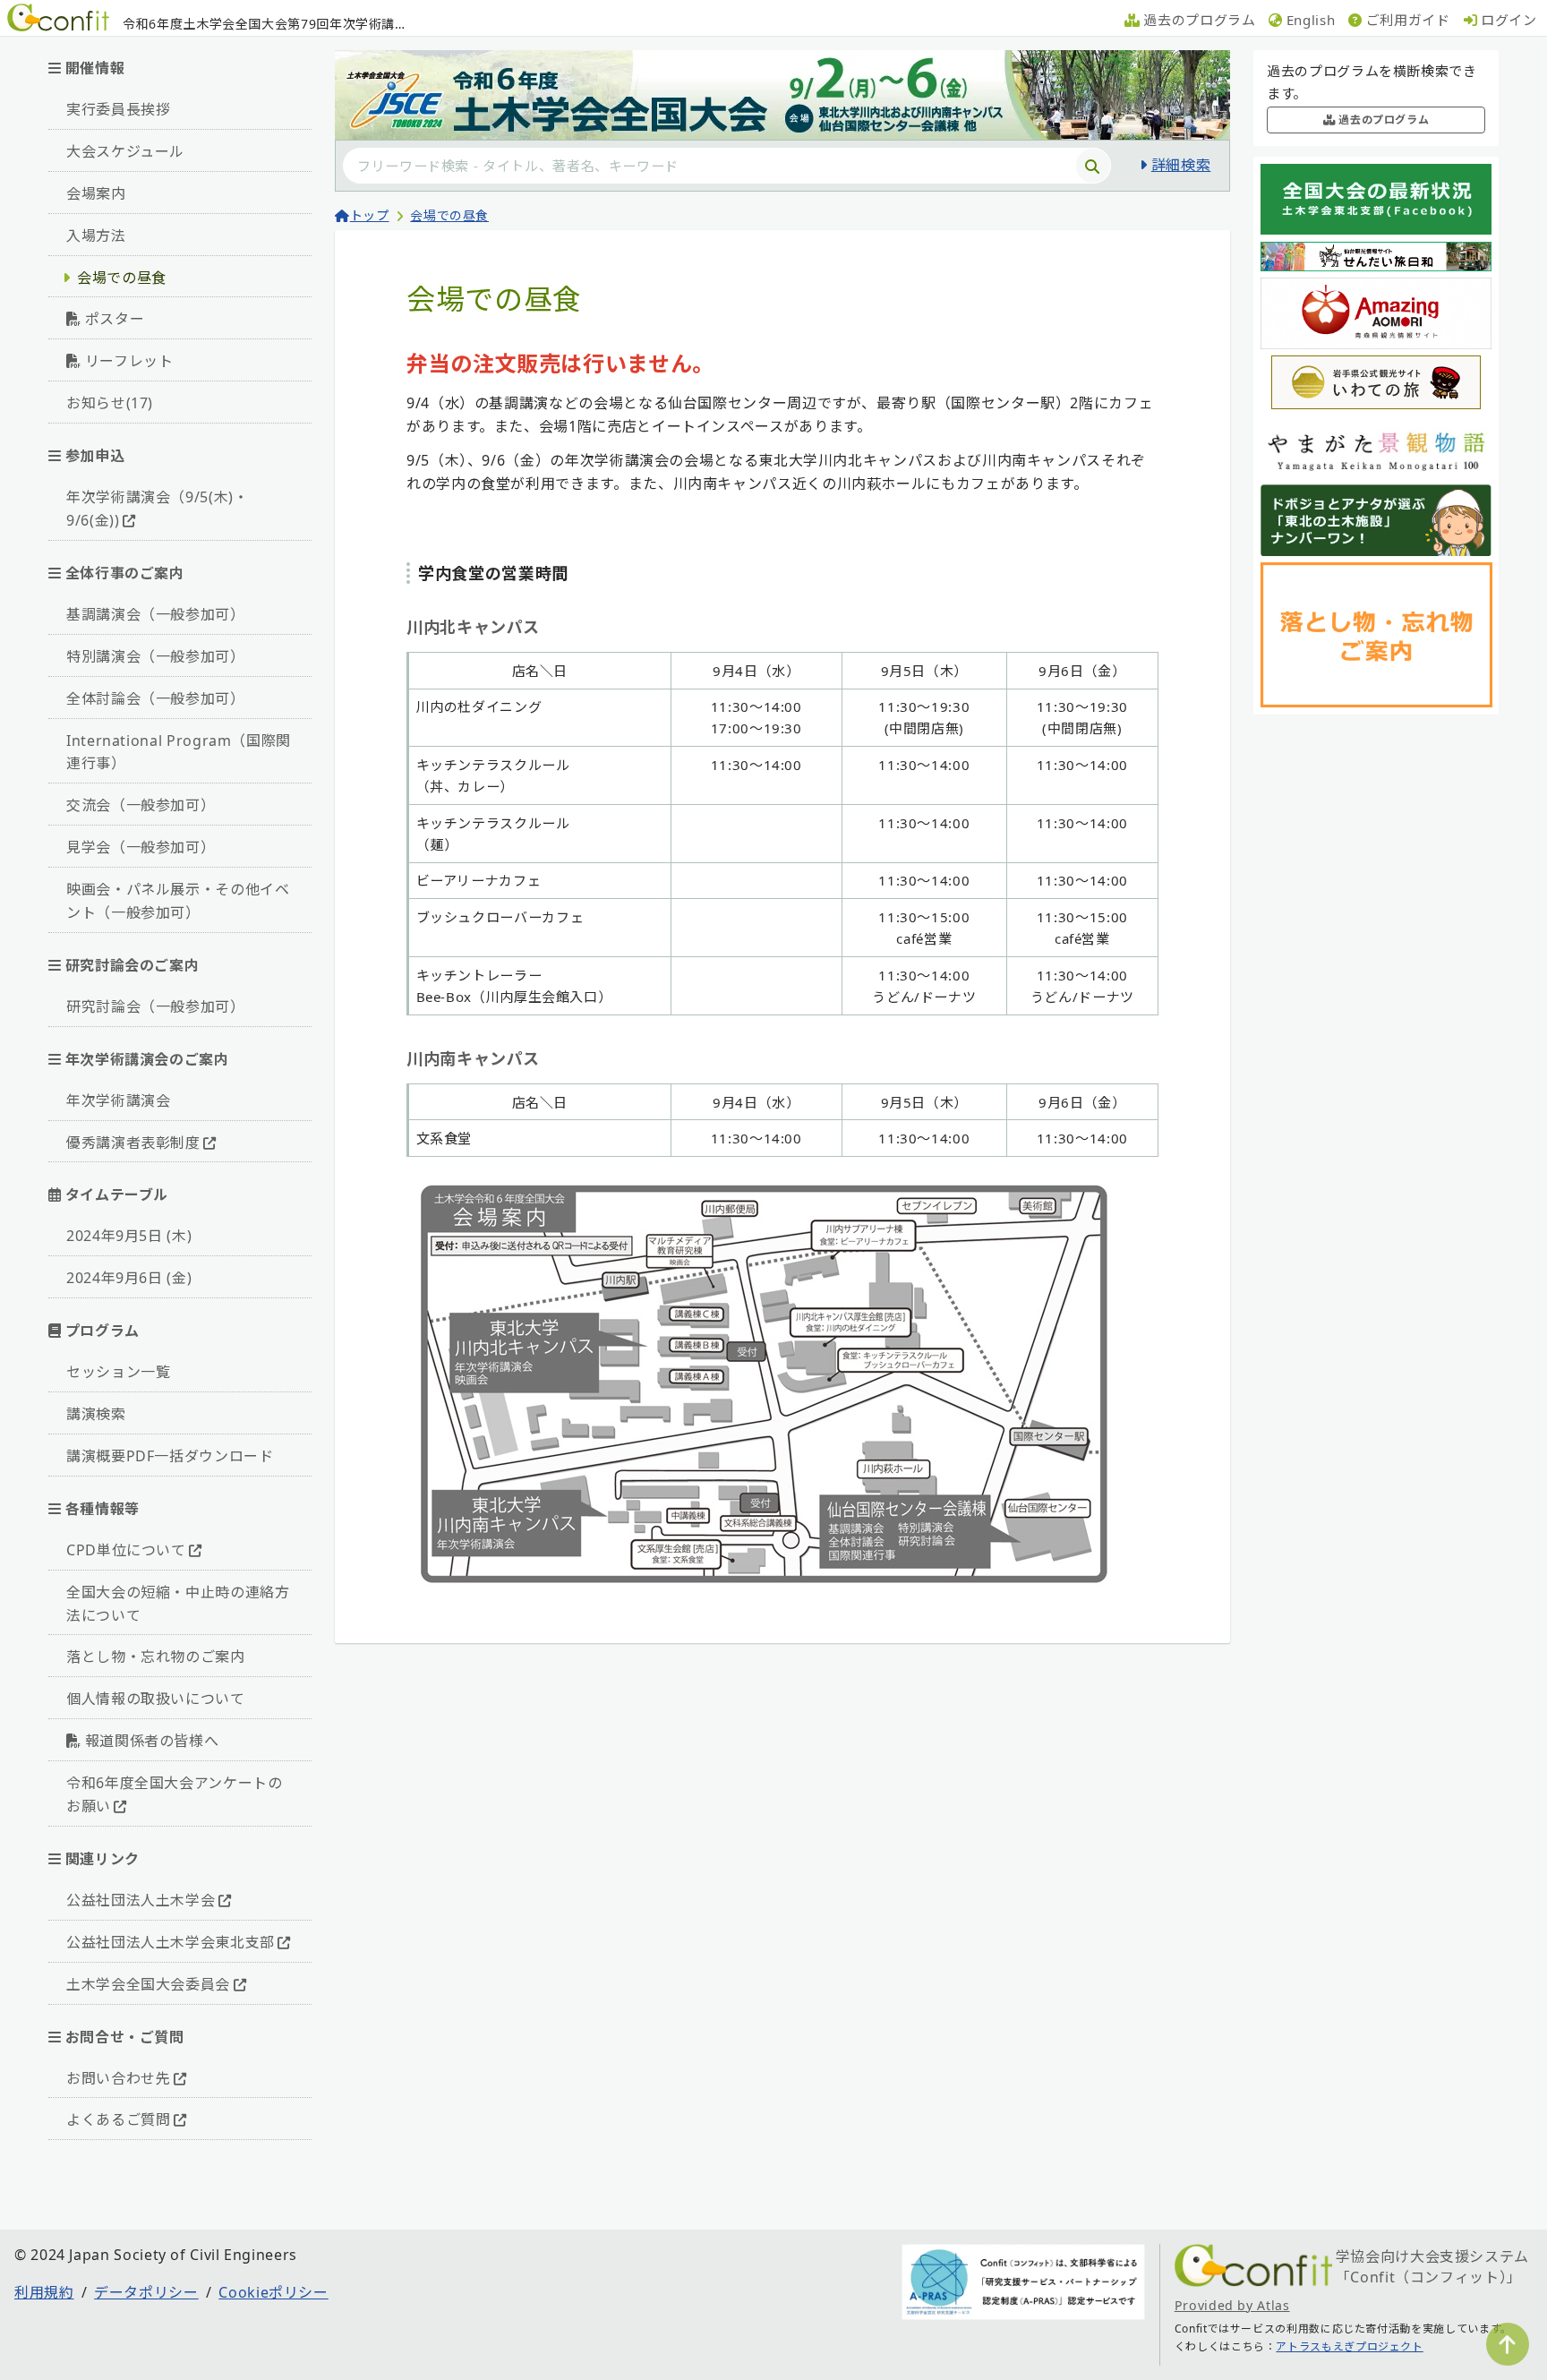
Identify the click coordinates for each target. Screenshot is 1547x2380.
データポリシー (146, 2292)
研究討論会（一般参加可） (156, 1006)
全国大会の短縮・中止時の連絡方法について (178, 1604)
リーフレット (129, 361)
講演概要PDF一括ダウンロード (170, 1456)
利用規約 (44, 2292)
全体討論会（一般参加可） (156, 698)
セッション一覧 (118, 1372)
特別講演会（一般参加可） (156, 656)
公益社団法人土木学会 (141, 1900)
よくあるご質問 (118, 2119)
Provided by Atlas (1232, 2305)
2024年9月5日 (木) (129, 1236)
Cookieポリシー (273, 2292)
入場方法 (96, 235)
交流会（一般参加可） (141, 805)
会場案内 (96, 193)
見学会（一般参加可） (141, 847)
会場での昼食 (122, 278)
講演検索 (96, 1414)
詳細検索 (1181, 165)
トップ (370, 215)
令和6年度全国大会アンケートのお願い (175, 1794)
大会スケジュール (125, 151)
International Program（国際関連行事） (179, 752)
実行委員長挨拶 (118, 109)
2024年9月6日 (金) (129, 1278)
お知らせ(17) (110, 403)
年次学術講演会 (118, 1100)
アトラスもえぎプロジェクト (1349, 2346)
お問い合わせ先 (118, 2078)
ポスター (115, 319)
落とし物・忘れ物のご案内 (156, 1657)
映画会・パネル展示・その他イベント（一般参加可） (178, 901)
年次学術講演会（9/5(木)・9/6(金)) (158, 509)
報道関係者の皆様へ (152, 1741)
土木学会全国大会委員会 (148, 1984)
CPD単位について (126, 1550)
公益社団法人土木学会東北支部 (171, 1942)
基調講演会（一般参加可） (156, 614)
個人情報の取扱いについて (156, 1699)
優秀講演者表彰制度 (133, 1143)
